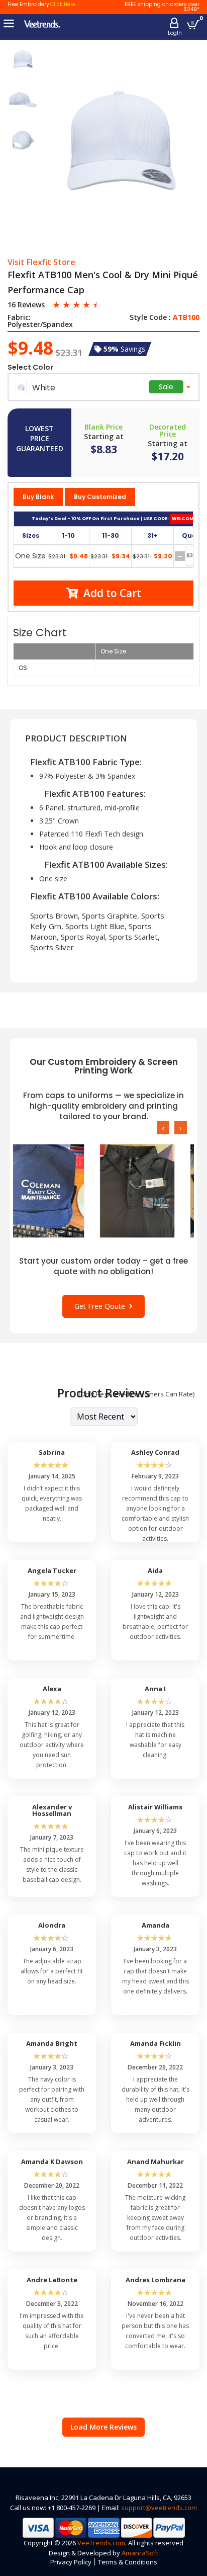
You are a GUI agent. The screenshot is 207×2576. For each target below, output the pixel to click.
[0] (193, 24)
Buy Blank (38, 497)
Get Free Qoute (102, 1306)
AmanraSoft (140, 2553)
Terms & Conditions (128, 2562)
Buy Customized (100, 497)
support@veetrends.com (159, 2508)
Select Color (30, 367)
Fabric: (19, 317)
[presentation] (163, 1128)
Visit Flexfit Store (41, 263)
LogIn (175, 33)
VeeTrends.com (101, 2543)
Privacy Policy (71, 2562)
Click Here (63, 4)
